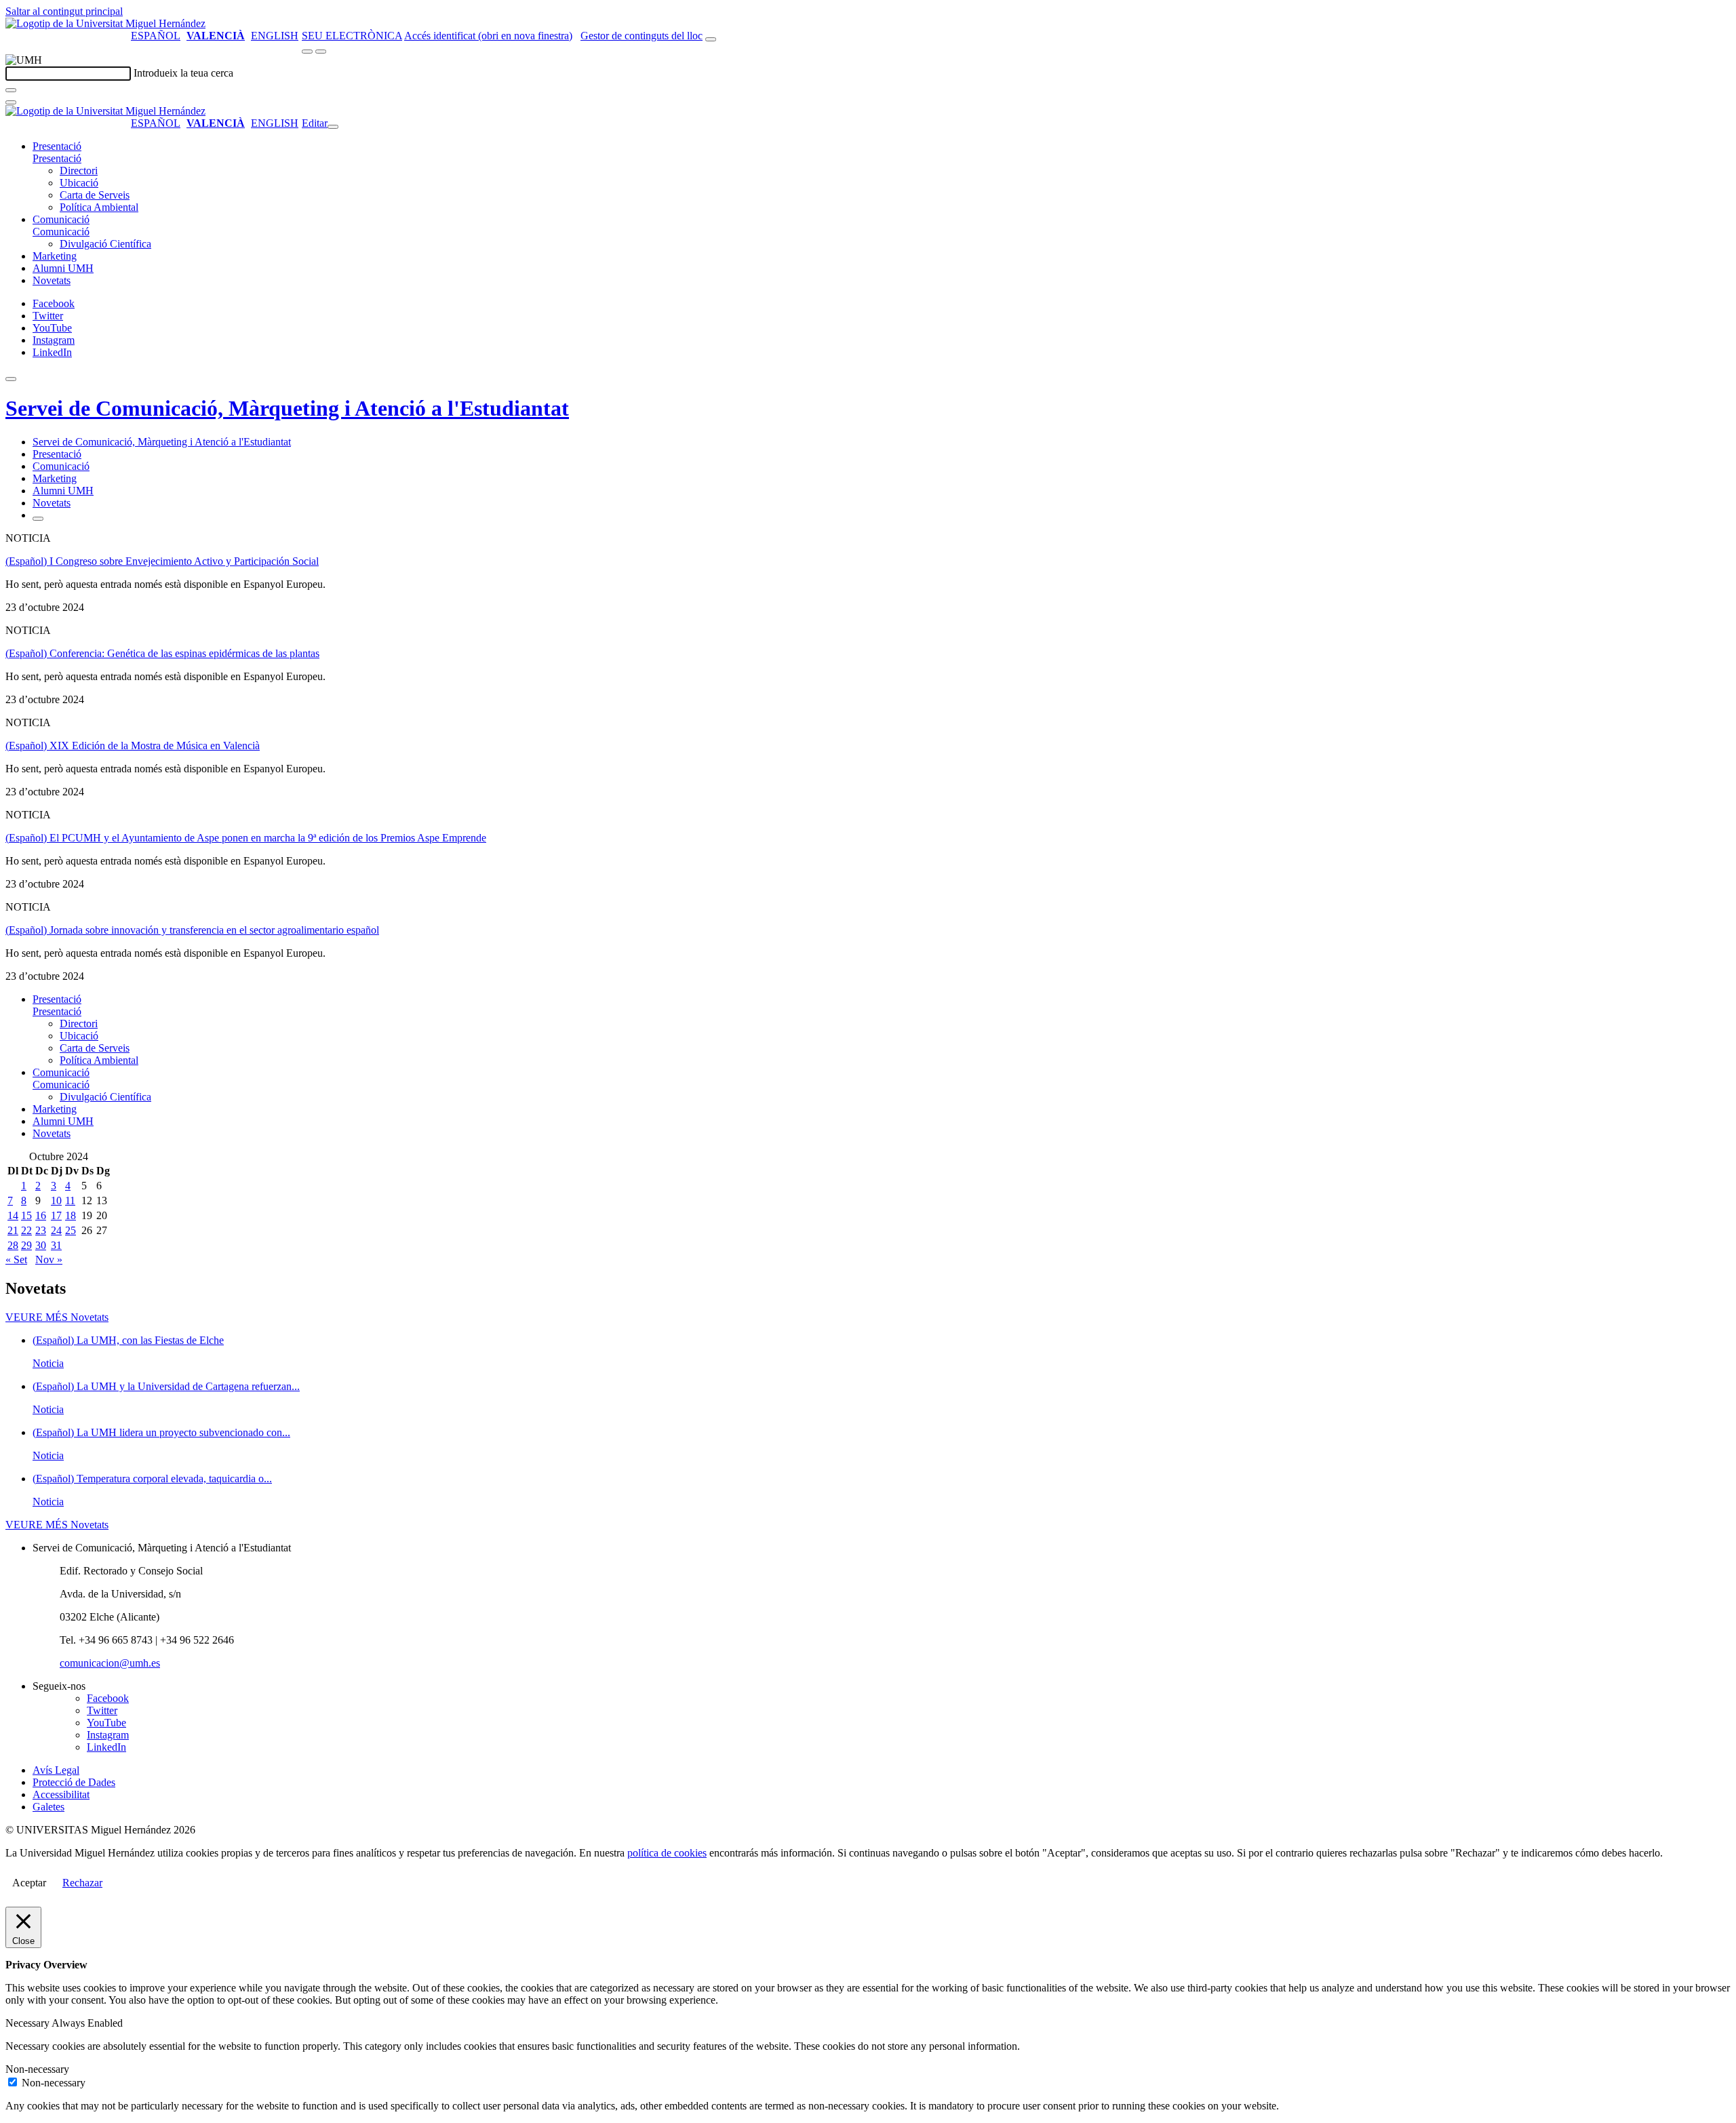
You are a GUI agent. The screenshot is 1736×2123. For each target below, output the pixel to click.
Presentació (57, 146)
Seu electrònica (352, 36)
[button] (57, 158)
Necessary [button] (28, 2023)
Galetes (48, 1807)
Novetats (52, 280)
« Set (16, 1259)
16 (41, 1215)
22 (26, 1230)
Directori (79, 171)
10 (56, 1201)
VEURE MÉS (57, 1317)
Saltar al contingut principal (64, 11)
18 (71, 1215)
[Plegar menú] (333, 127)
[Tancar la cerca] (11, 102)
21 (13, 1230)
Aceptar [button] (29, 1883)
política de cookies (667, 1853)
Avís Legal (56, 1770)
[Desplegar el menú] (321, 52)
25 (71, 1230)
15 (26, 1215)
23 (41, 1230)
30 (41, 1245)
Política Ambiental (99, 207)
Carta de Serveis (95, 195)
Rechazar (82, 1883)
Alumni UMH (63, 268)
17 (56, 1215)
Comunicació (61, 219)
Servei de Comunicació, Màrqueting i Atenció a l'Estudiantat (287, 408)
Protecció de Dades (74, 1782)
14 (13, 1215)
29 (26, 1245)
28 (13, 1245)
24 (56, 1230)
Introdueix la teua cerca (183, 73)
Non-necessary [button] (37, 2069)
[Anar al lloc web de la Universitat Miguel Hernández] (105, 23)
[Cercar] (11, 90)
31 (56, 1245)
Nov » (49, 1259)
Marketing (55, 256)
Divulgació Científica (105, 244)
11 (70, 1201)
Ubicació (79, 183)
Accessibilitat (61, 1794)
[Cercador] (711, 39)
